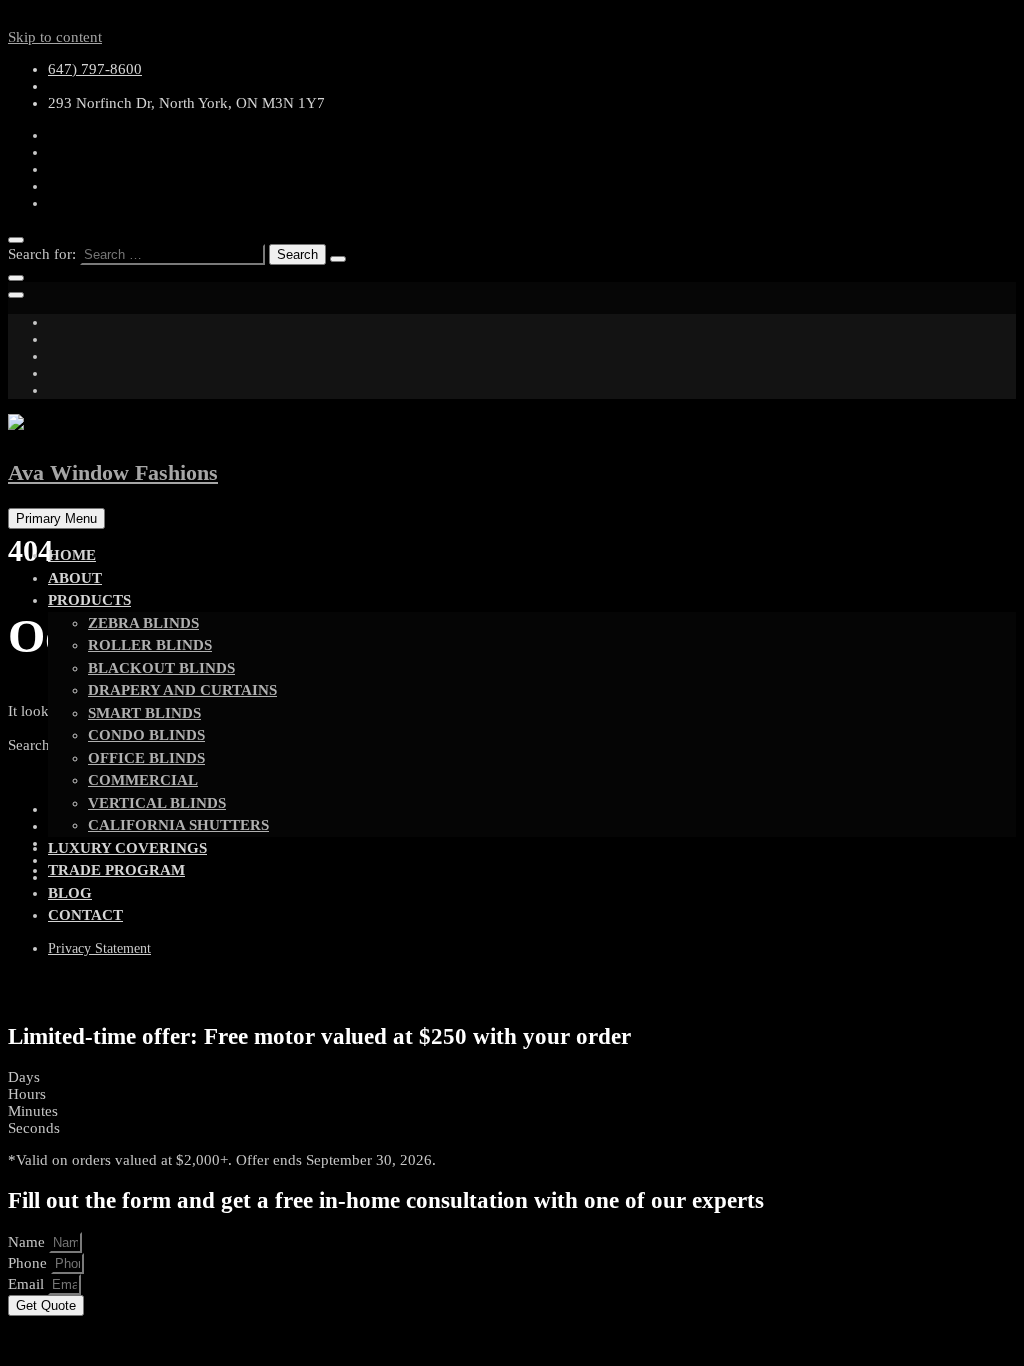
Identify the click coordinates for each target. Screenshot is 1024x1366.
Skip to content (55, 37)
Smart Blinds (144, 713)
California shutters (178, 825)
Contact (85, 915)
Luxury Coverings (127, 848)
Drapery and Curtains (182, 690)
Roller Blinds (150, 645)
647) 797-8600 (95, 69)
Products (89, 600)
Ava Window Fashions (113, 472)
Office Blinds (146, 758)
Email (28, 1284)
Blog (70, 893)
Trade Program (116, 870)
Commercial (143, 780)
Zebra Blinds (143, 623)
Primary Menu (56, 518)
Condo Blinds (146, 735)
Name (28, 1242)
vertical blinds (157, 803)
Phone (29, 1263)
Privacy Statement (99, 948)
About (75, 578)
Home (72, 555)
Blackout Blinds (161, 668)
